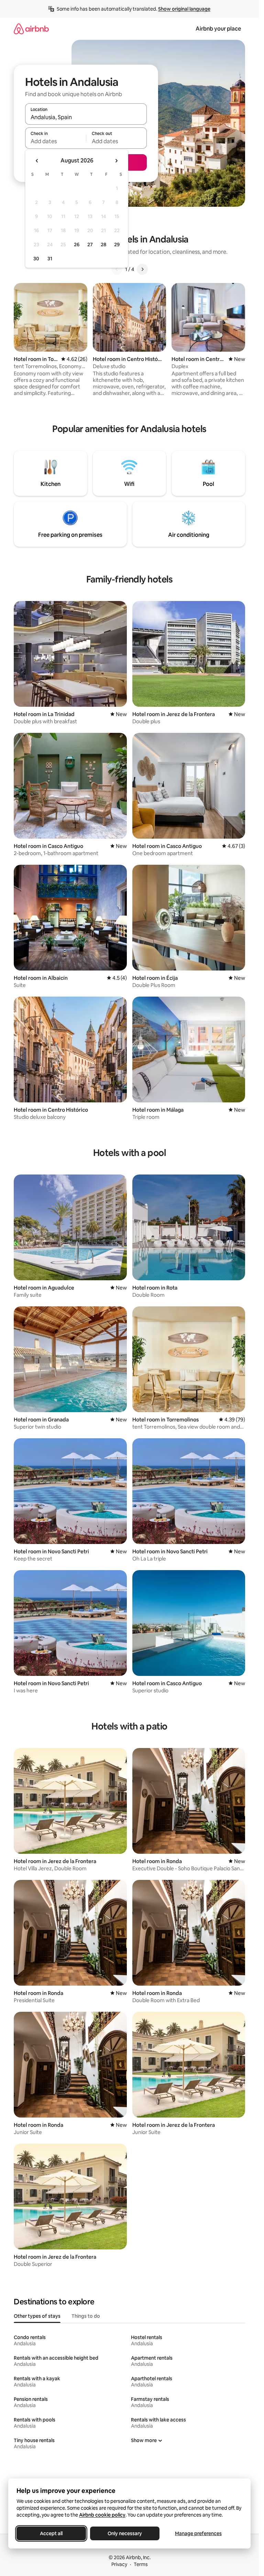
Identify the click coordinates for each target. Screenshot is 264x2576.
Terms (141, 2564)
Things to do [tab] (86, 2316)
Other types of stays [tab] (37, 2316)
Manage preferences (198, 2533)
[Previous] (117, 269)
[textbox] (56, 141)
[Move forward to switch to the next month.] (116, 161)
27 (90, 245)
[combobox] (86, 117)
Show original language (184, 9)
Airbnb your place (218, 29)
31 (50, 259)
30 (36, 259)
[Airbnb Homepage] (31, 29)
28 (103, 245)
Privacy (119, 2564)
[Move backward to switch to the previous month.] (37, 161)
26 (77, 245)
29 (117, 245)
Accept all (51, 2533)
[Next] (142, 269)
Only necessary (125, 2533)
